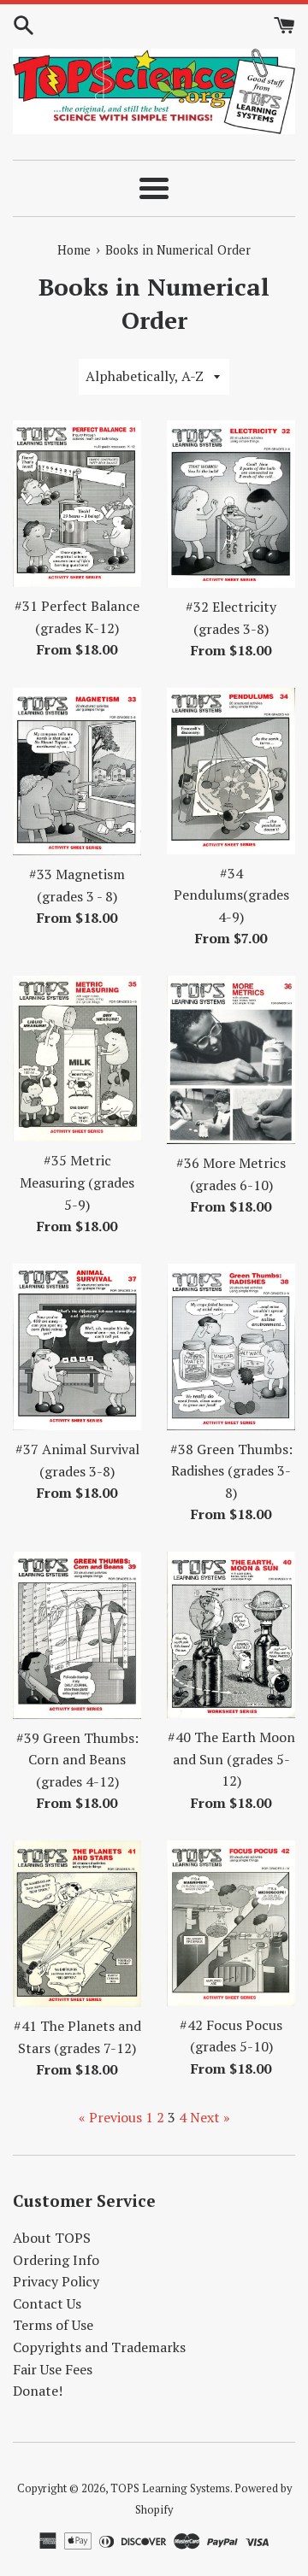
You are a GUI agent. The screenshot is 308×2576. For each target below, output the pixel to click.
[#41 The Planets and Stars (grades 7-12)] (77, 1924)
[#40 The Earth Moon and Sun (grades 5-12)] (231, 1635)
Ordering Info (56, 2260)
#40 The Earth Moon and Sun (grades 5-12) (231, 1759)
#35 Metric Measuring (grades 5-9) (77, 1182)
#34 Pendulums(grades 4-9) (231, 895)
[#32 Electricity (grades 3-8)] (231, 504)
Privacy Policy (56, 2281)
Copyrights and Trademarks (99, 2347)
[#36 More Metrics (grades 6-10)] (231, 1060)
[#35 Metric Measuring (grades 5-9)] (77, 1059)
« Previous (110, 2117)
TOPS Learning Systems (170, 2488)
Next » (210, 2117)
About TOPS (52, 2238)
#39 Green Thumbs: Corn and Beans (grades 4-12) (77, 1760)
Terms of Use (53, 2325)
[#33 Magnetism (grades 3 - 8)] (77, 772)
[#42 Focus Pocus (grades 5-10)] (231, 1923)
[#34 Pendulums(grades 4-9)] (231, 771)
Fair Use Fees (53, 2369)
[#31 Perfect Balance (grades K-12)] (77, 504)
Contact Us (47, 2303)
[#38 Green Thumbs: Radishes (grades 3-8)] (231, 1347)
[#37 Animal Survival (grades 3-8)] (77, 1347)
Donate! (38, 2391)
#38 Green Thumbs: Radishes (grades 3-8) (231, 1471)
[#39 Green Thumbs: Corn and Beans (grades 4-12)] (77, 1635)
